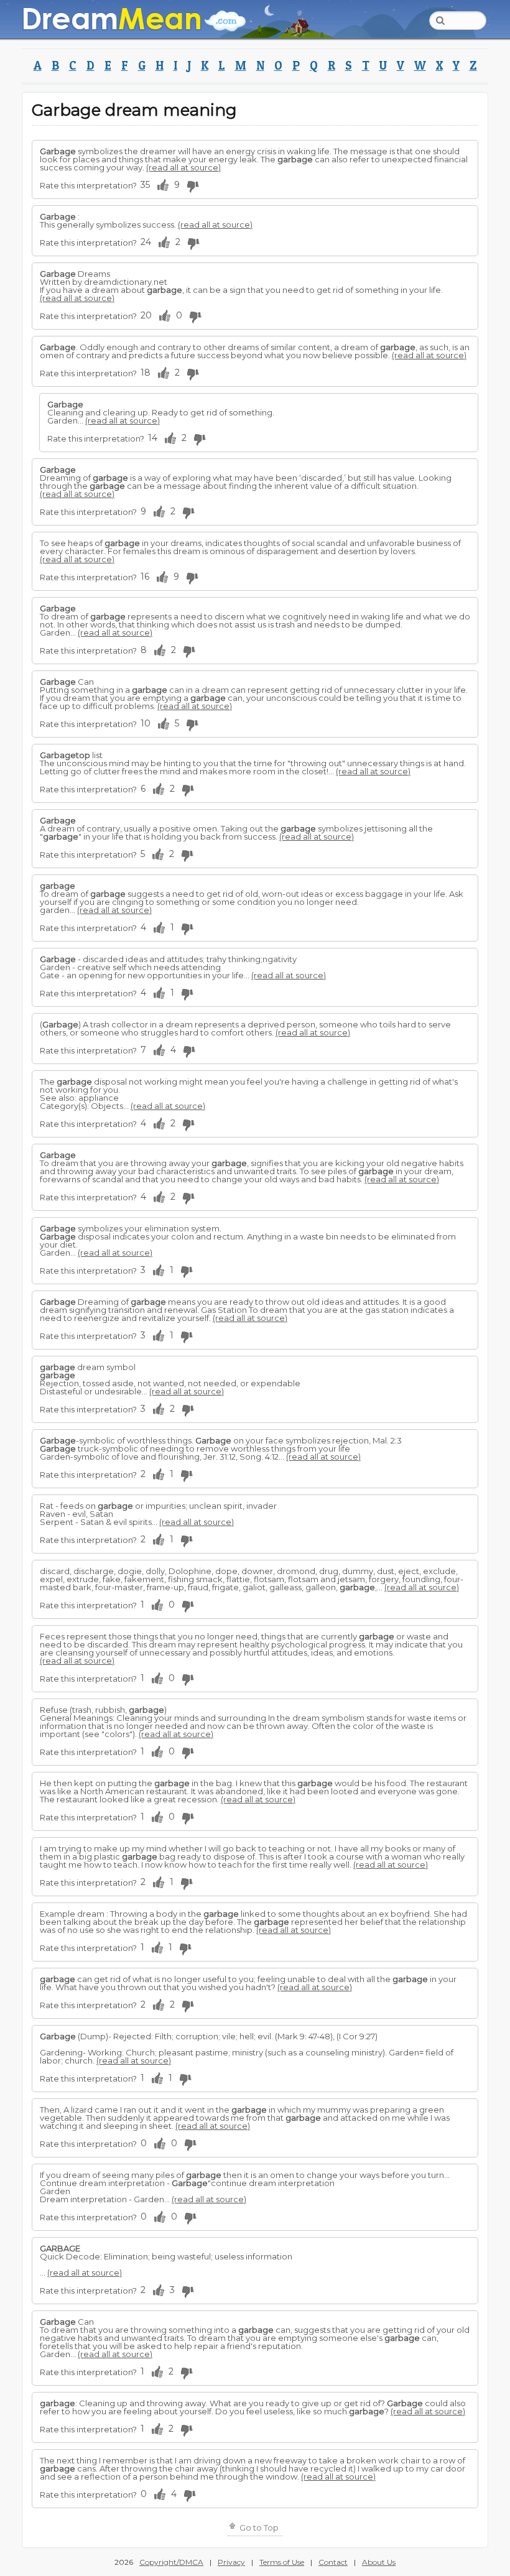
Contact (333, 2562)
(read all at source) (183, 167)
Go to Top (258, 2527)
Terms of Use (282, 2562)
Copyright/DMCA (171, 2562)
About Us (379, 2562)
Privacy (231, 2562)
